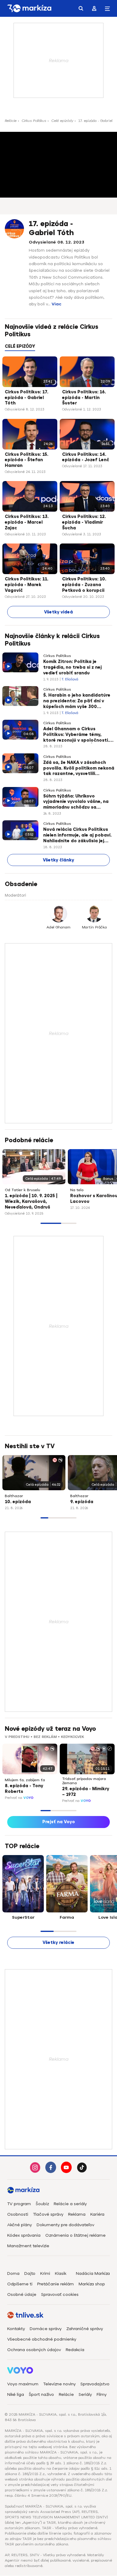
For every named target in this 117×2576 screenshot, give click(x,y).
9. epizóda (82, 1502)
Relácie (11, 121)
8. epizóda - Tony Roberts (24, 1789)
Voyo (28, 1798)
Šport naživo (41, 2394)
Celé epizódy (62, 121)
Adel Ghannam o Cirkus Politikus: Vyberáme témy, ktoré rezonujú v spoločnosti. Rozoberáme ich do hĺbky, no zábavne (76, 735)
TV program (19, 2204)
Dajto (30, 2273)
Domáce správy (46, 2329)
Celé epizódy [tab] (20, 346)
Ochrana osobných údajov (34, 2350)
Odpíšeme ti (20, 2284)
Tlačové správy (48, 2214)
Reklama (77, 2214)
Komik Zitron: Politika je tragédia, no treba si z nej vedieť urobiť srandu (72, 667)
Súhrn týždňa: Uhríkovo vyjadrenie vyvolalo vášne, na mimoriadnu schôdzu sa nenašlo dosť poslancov (76, 802)
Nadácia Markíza (93, 2273)
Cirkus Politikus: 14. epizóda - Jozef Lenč (86, 457)
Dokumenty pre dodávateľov (65, 2225)
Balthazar (14, 1496)
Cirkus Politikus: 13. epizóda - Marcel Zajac (27, 522)
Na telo (77, 1190)
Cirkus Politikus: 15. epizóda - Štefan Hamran (27, 460)
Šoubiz (42, 2204)
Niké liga (16, 2394)
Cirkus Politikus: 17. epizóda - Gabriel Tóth (27, 398)
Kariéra (97, 2214)
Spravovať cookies (60, 2294)
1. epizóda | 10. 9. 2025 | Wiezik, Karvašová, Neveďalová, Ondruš (31, 1202)
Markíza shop (92, 2284)
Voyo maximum (23, 2384)
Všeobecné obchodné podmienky (42, 2339)
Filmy (102, 2394)
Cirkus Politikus (34, 121)
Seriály (85, 2394)
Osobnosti (18, 2214)
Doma (13, 2273)
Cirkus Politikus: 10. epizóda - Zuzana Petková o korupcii (84, 585)
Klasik (61, 2273)
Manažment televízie (28, 2246)
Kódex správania (24, 2235)
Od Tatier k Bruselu (22, 1190)
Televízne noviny (59, 2384)
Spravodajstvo (95, 2384)
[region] (58, 350)
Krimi (45, 2273)
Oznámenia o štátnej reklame (75, 2235)
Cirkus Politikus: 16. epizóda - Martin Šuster (84, 398)
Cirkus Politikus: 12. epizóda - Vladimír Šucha (84, 522)
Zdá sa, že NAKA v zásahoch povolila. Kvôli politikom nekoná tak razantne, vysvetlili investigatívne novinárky (79, 769)
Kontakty (16, 2329)
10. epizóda (18, 1502)
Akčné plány (19, 2225)
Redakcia (75, 2350)
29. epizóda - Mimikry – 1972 (86, 1792)
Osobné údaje (22, 2294)
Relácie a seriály (70, 2204)
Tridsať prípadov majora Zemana (84, 1781)
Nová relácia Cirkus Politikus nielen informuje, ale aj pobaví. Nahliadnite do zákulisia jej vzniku (77, 836)
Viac (57, 304)
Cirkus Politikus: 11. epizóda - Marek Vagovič (27, 585)
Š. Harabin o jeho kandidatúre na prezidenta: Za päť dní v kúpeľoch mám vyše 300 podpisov (77, 701)
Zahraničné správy (85, 2329)
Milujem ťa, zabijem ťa (25, 1780)
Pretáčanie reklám (55, 2284)
